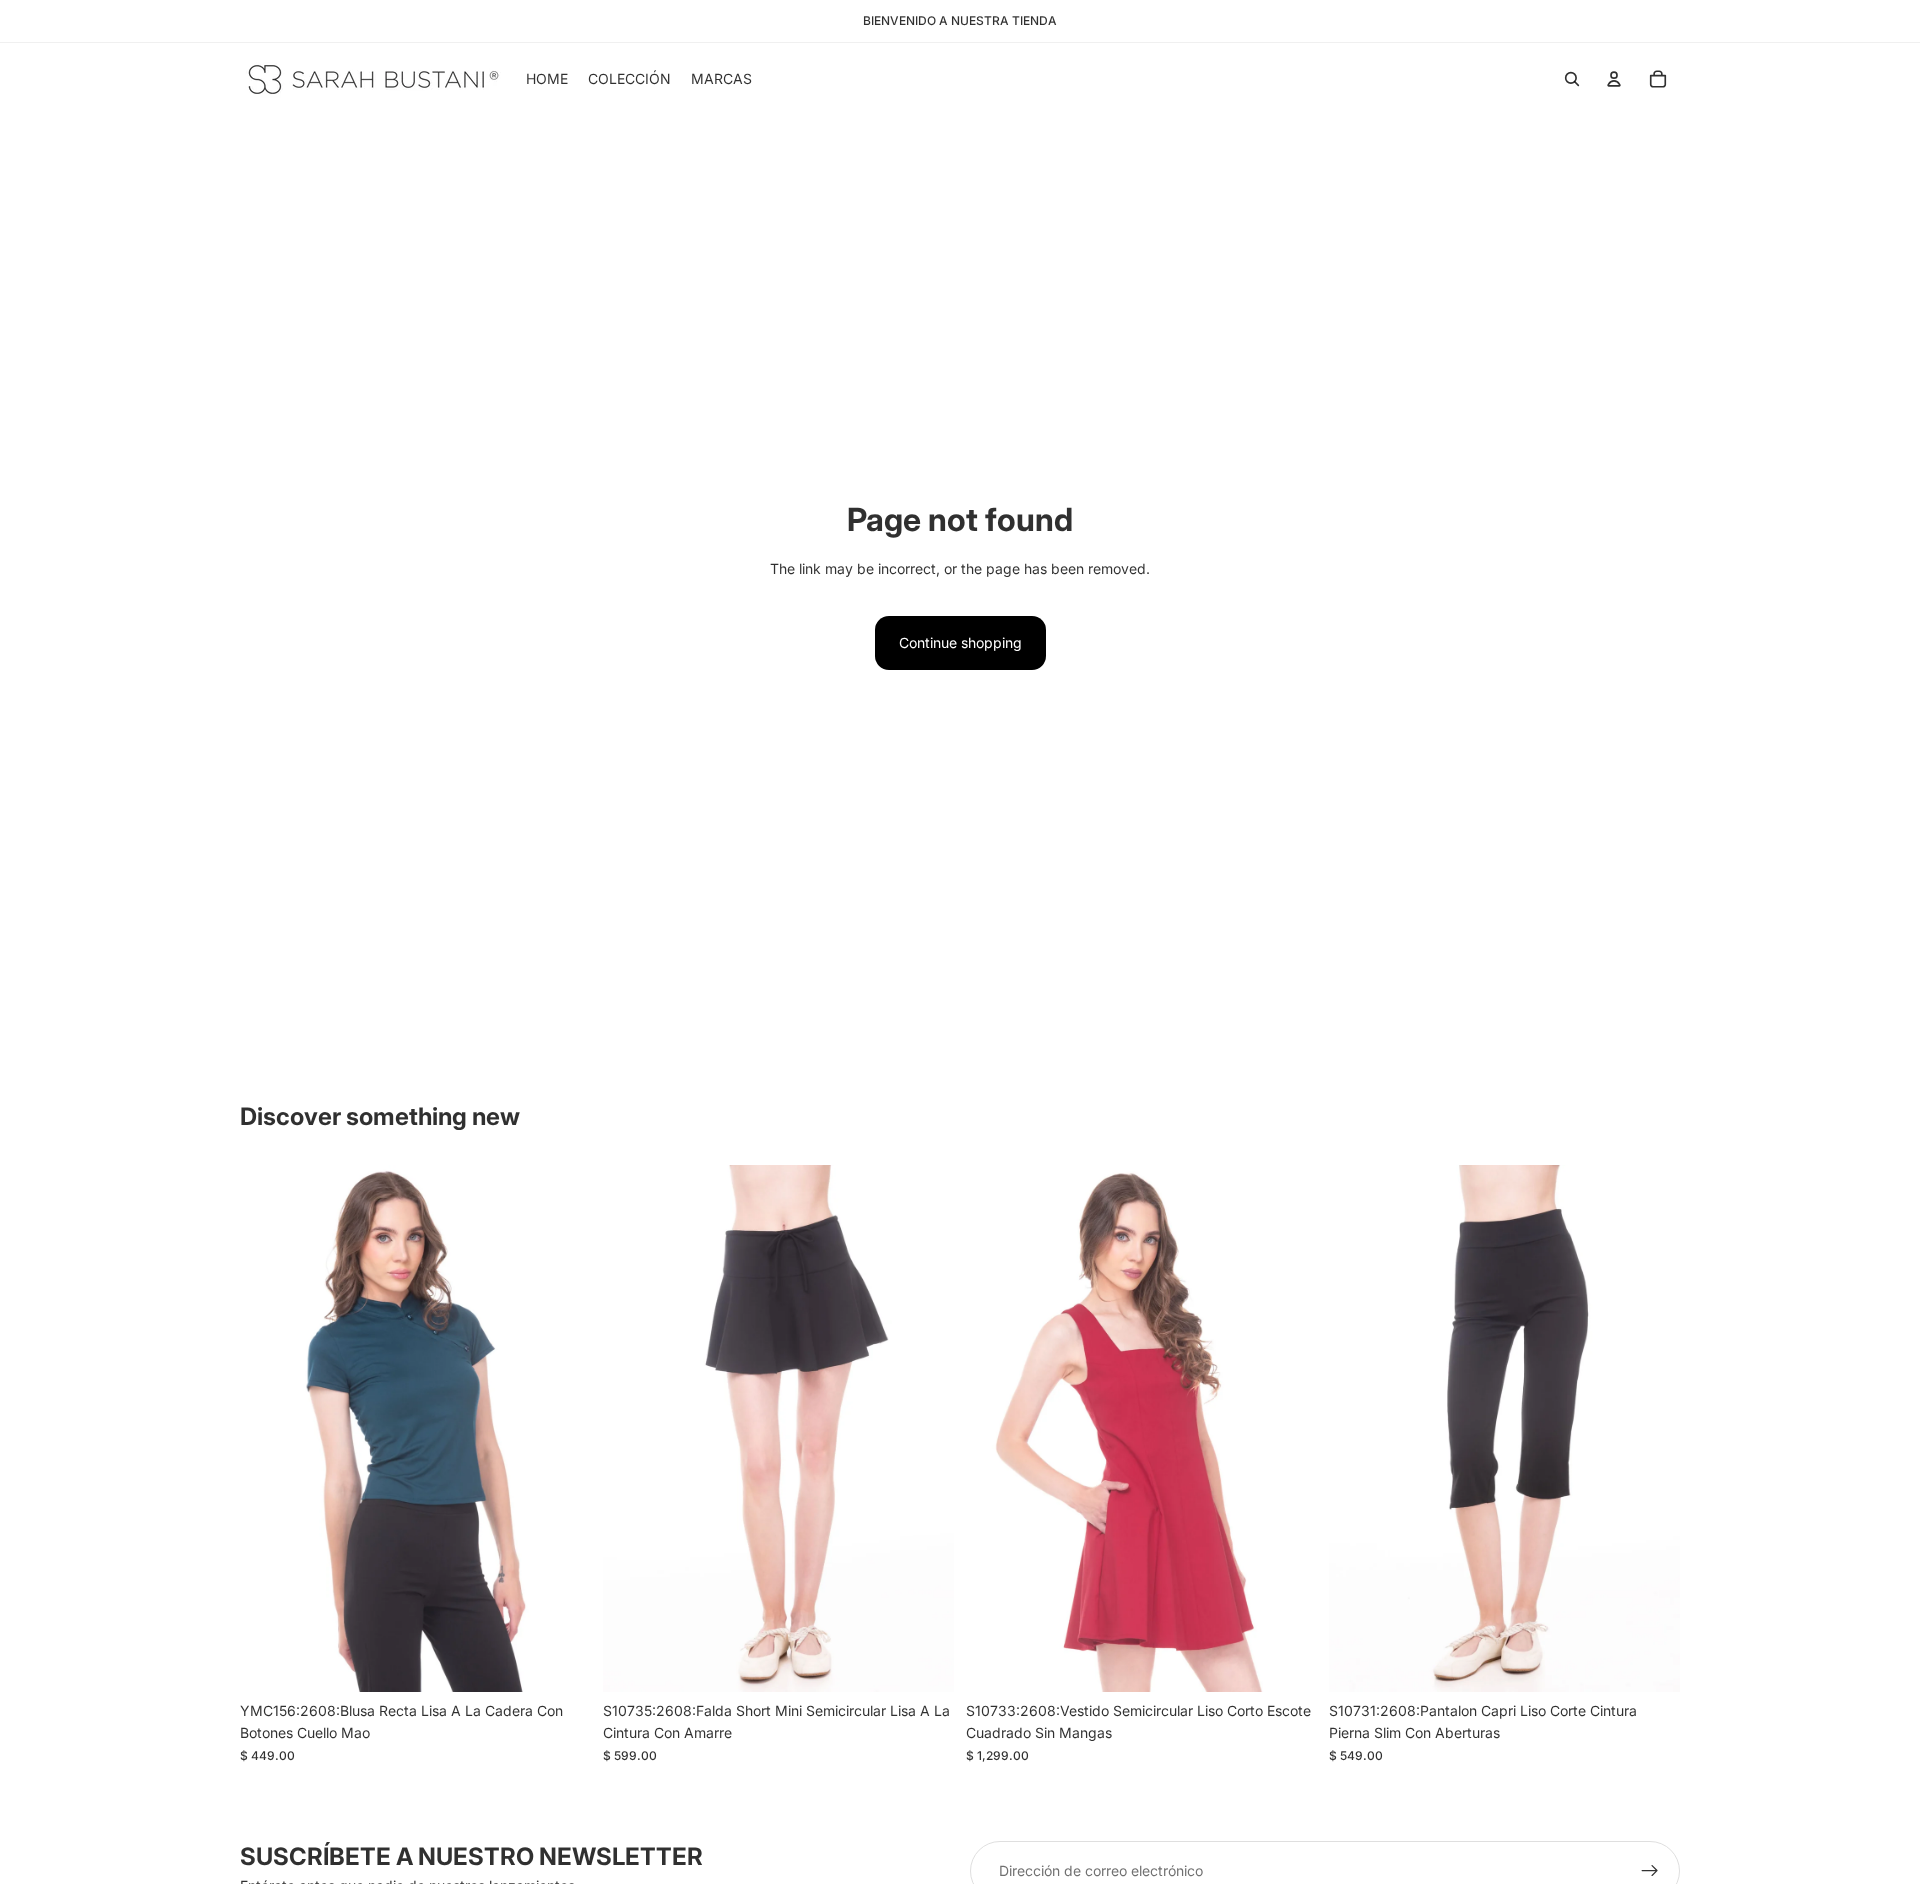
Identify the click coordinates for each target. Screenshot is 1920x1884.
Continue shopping (960, 642)
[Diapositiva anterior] (633, 1429)
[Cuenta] (1614, 79)
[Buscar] (1572, 79)
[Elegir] (560, 1661)
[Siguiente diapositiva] (924, 1429)
